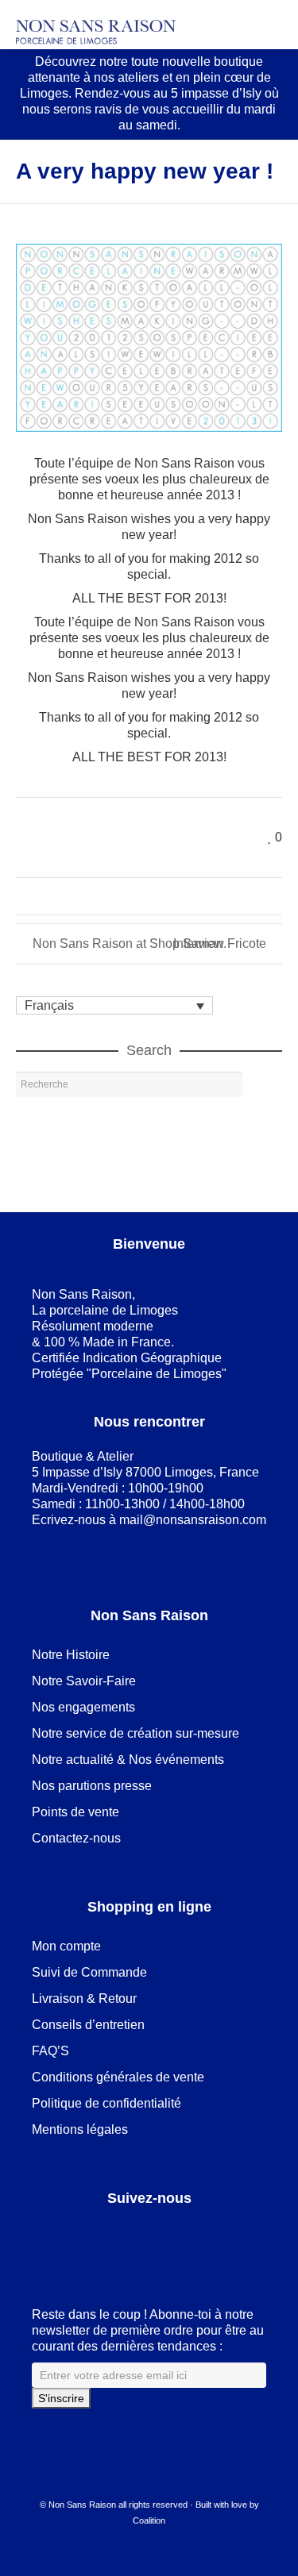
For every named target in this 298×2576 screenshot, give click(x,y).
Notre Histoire (71, 1655)
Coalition (149, 2520)
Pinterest (114, 2238)
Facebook (45, 2238)
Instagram (149, 2238)
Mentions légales (80, 2129)
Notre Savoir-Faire (84, 1681)
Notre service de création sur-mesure (135, 1733)
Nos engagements (83, 1707)
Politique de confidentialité (106, 2103)
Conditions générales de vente (118, 2077)
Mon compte (66, 1946)
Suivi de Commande (89, 1972)
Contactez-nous (76, 1838)
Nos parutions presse (92, 1786)
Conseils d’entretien (88, 2025)
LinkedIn (79, 2238)
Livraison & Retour (84, 1998)
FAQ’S (50, 2051)
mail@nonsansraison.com (193, 1520)
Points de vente (75, 1812)
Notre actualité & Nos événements (128, 1760)
